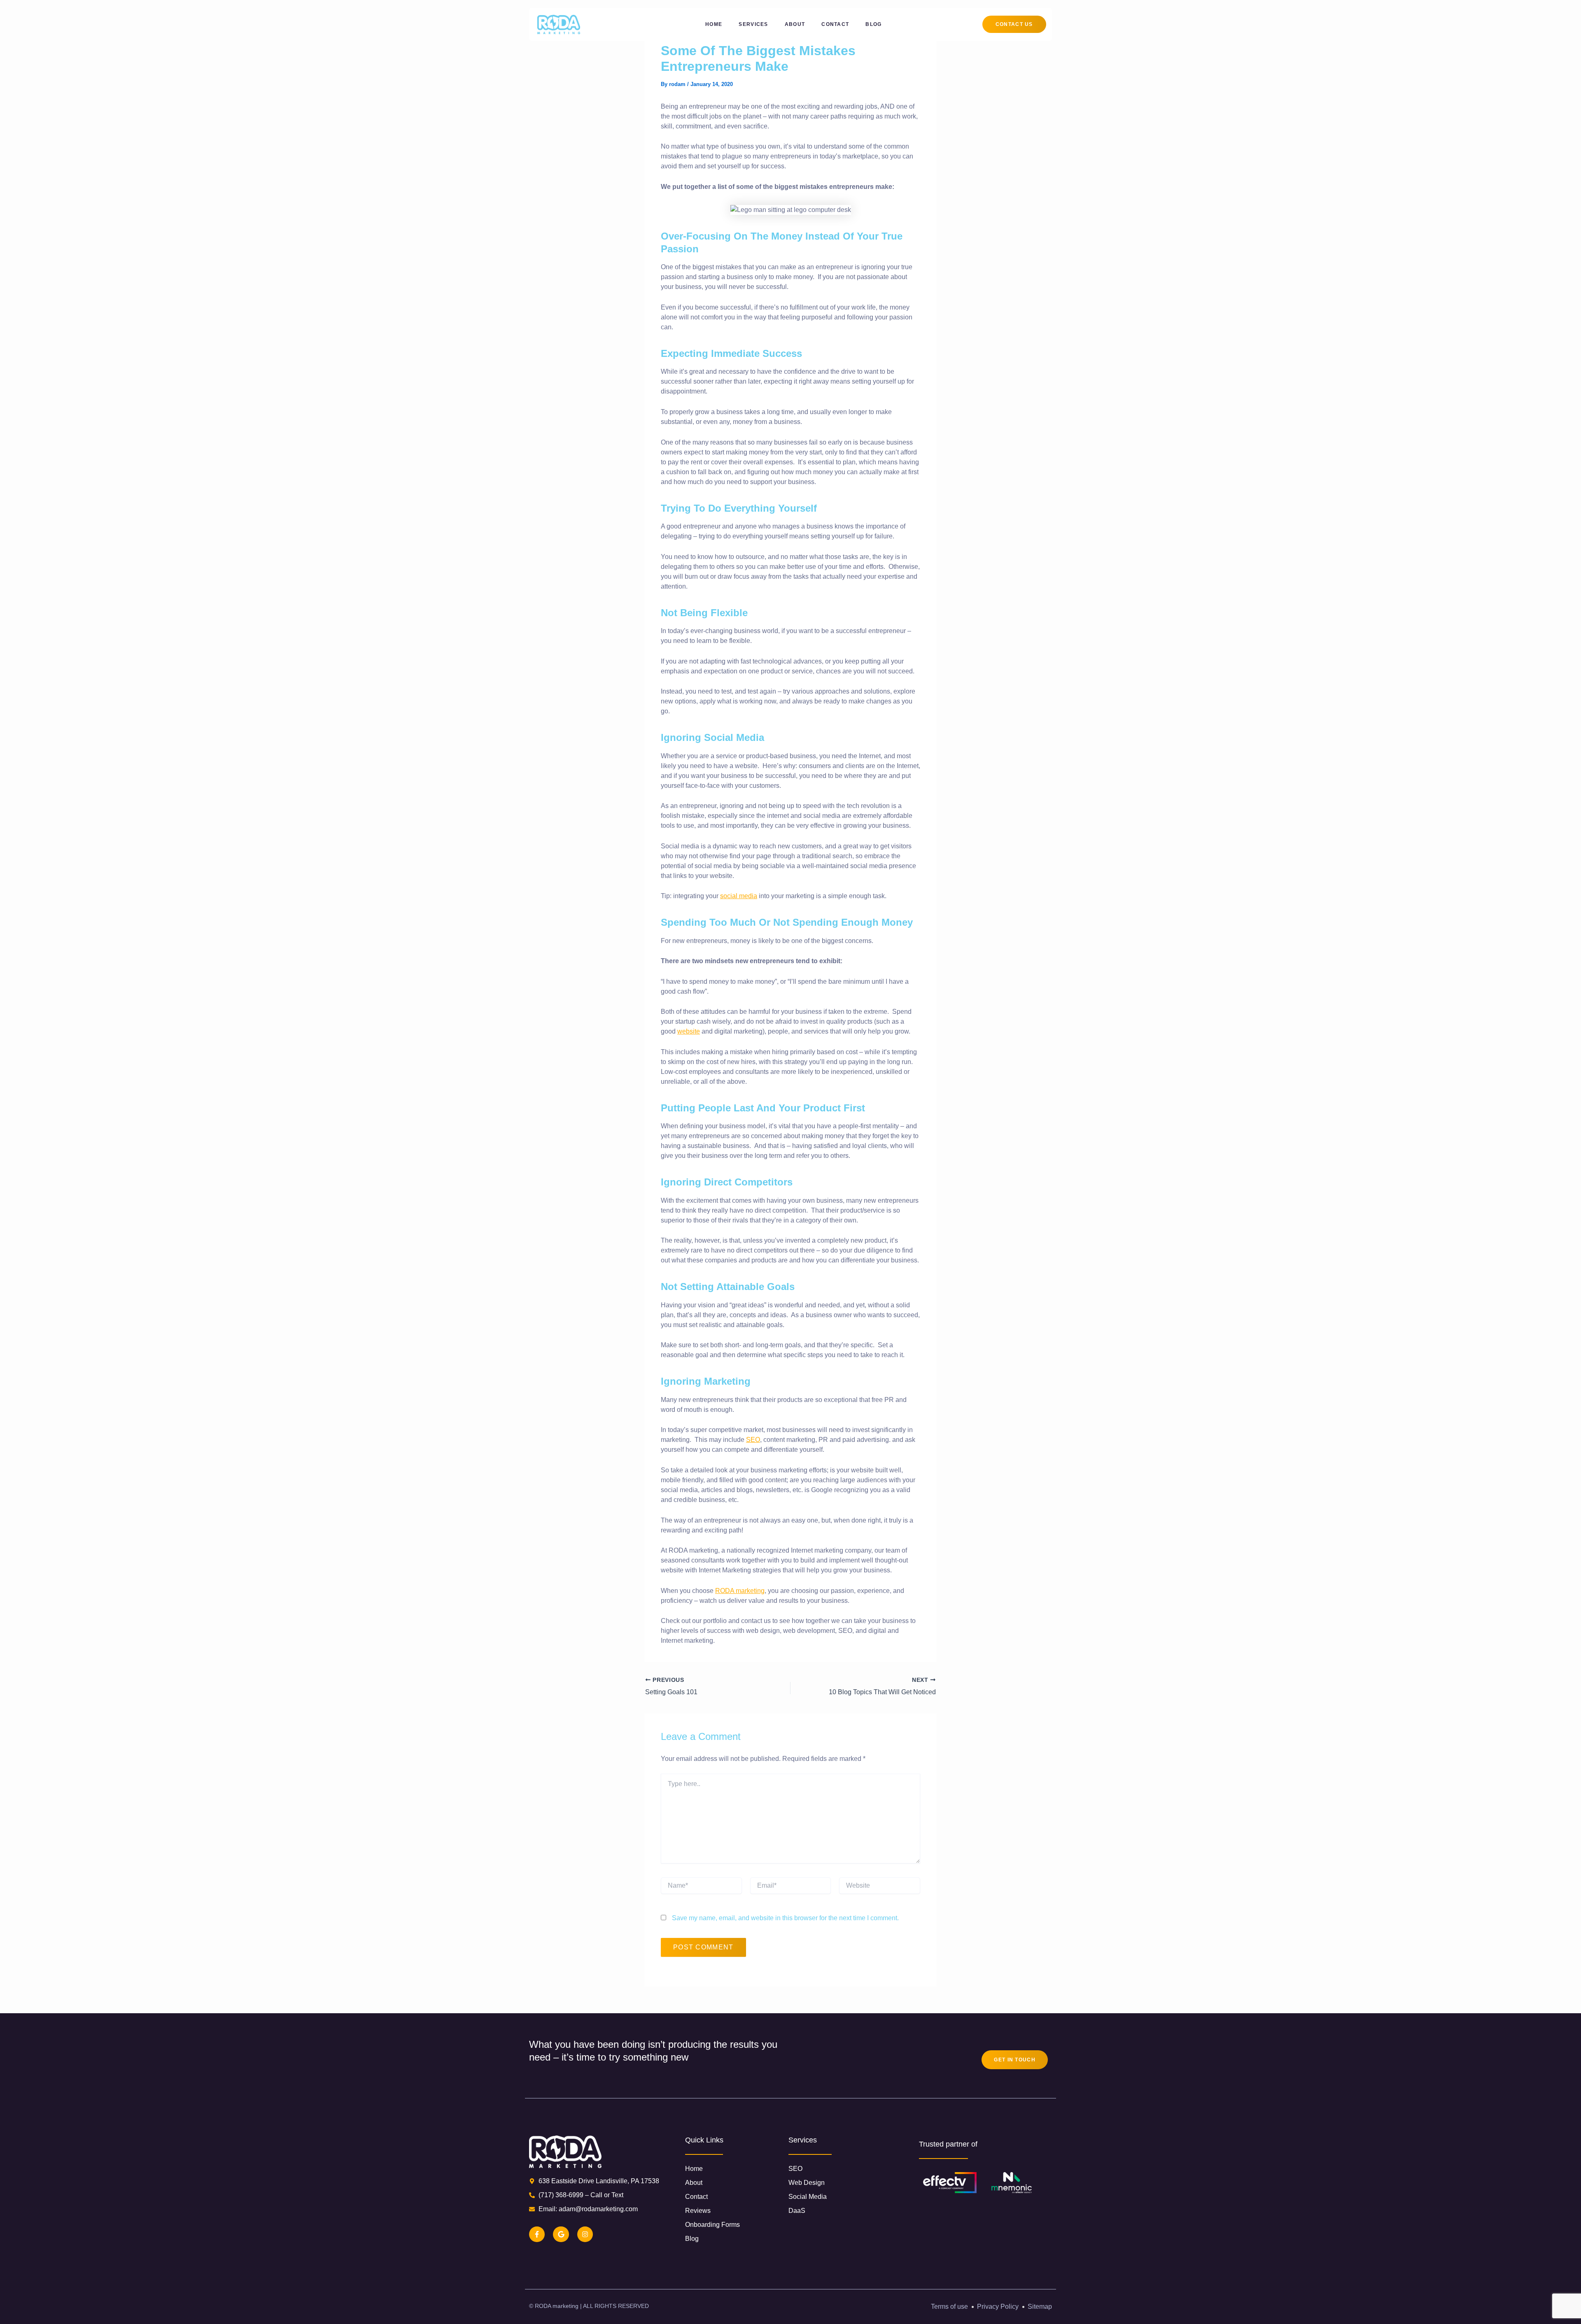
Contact (835, 24)
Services (753, 24)
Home (714, 24)
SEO (753, 1440)
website (689, 1031)
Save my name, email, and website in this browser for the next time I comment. (785, 1918)
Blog (873, 24)
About (795, 24)
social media (739, 896)
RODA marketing (740, 1591)
